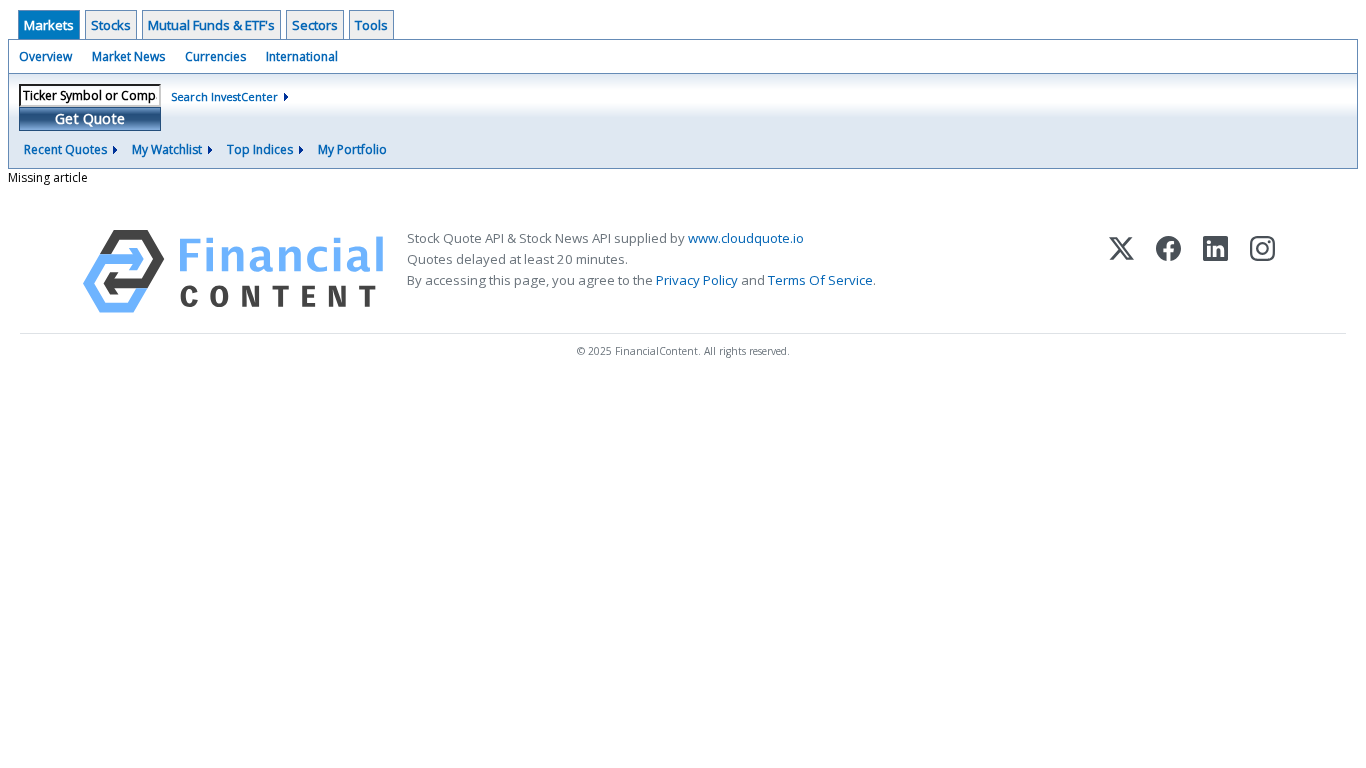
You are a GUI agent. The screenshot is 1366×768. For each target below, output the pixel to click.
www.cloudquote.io (746, 238)
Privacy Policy (697, 280)
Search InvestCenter (224, 96)
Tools (371, 25)
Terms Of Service (820, 280)
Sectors (315, 25)
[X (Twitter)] (1121, 271)
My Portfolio (352, 149)
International (302, 56)
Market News (128, 56)
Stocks (111, 25)
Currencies (215, 56)
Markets (49, 25)
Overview (45, 56)
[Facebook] (1168, 271)
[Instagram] (1262, 271)
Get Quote (90, 118)
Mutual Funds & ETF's (211, 25)
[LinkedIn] (1215, 271)
